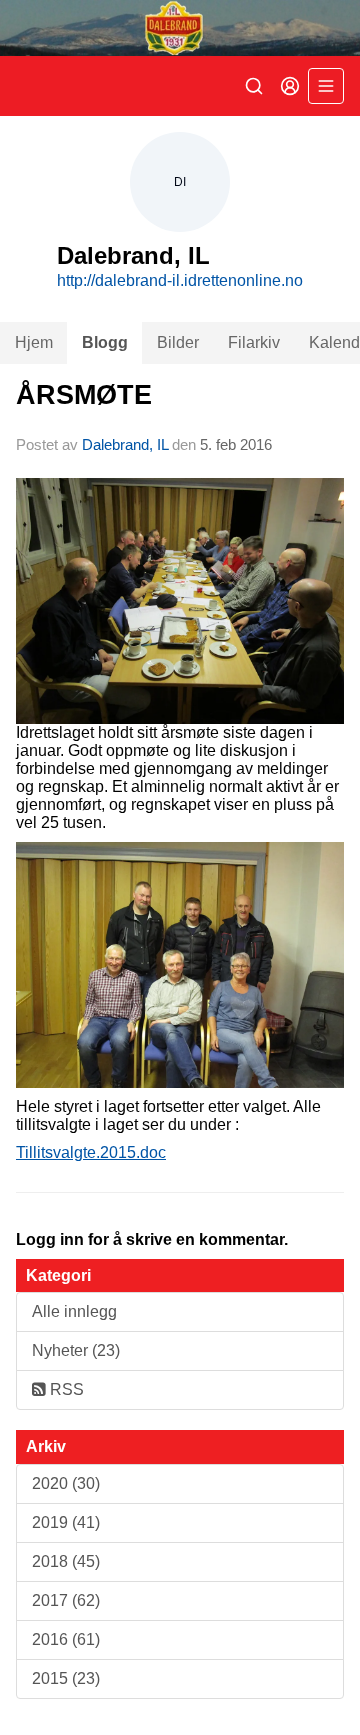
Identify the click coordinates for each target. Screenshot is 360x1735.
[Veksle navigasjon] (326, 86)
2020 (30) (66, 1483)
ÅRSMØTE (84, 395)
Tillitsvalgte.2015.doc (91, 1152)
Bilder (178, 342)
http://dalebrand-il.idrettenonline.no (180, 280)
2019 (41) (66, 1522)
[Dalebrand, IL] (180, 28)
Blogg (105, 342)
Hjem (34, 342)
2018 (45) (66, 1561)
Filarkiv (254, 342)
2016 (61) (66, 1639)
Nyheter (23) (76, 1350)
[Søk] (254, 86)
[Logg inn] (290, 86)
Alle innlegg (74, 1311)
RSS (65, 1389)
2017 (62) (66, 1600)
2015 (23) (66, 1678)
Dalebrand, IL (125, 444)
